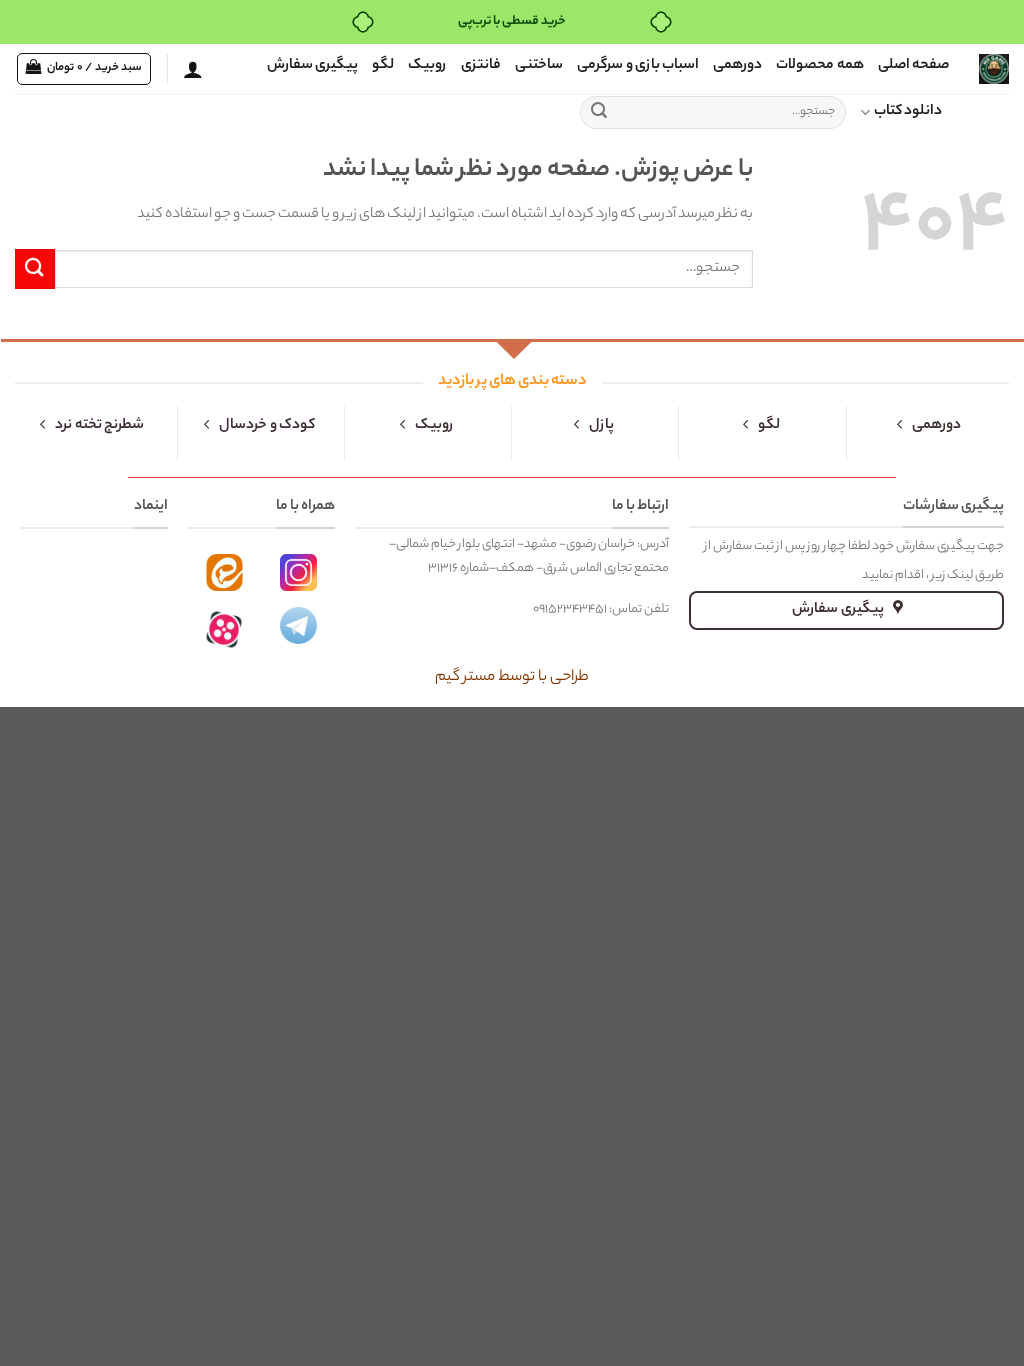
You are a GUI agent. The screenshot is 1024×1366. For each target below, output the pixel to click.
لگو (383, 66)
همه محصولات (819, 66)
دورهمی (737, 66)
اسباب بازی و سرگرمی (638, 66)
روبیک (427, 66)
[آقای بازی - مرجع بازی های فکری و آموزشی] (994, 69)
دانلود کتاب (908, 112)
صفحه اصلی (913, 66)
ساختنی (539, 66)
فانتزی (481, 66)
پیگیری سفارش (312, 66)
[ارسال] (599, 113)
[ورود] (193, 69)
